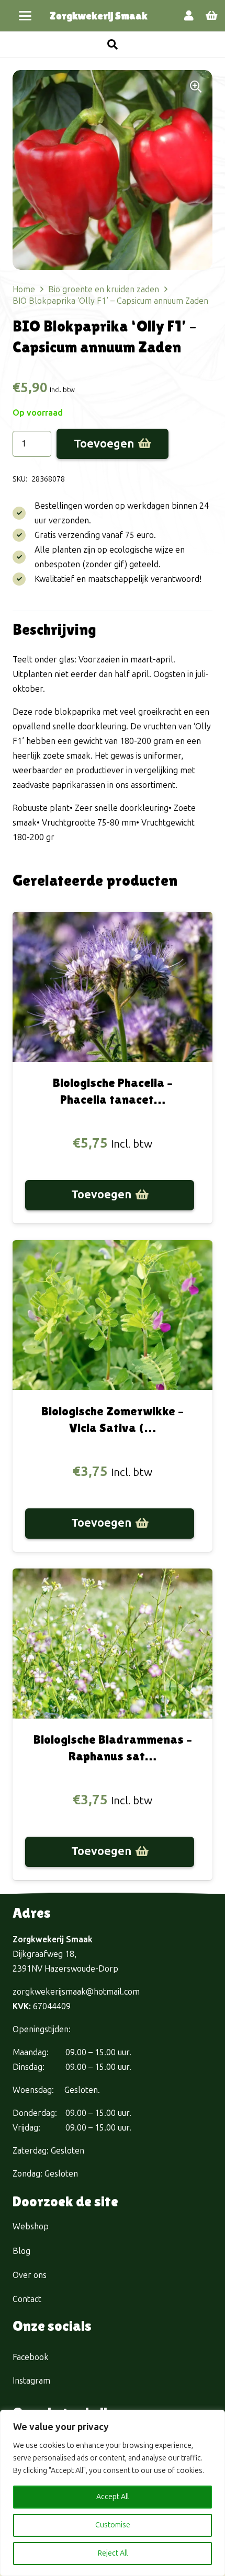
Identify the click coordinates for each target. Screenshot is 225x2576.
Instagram (31, 2381)
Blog (21, 2251)
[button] (25, 16)
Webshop (31, 2226)
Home (24, 289)
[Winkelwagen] (212, 16)
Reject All (113, 2553)
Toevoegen (104, 444)
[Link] (189, 16)
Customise (113, 2525)
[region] (113, 2493)
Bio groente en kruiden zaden (104, 289)
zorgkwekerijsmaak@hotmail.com (76, 1992)
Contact (27, 2299)
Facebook (31, 2357)
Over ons (30, 2275)
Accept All (113, 2497)
